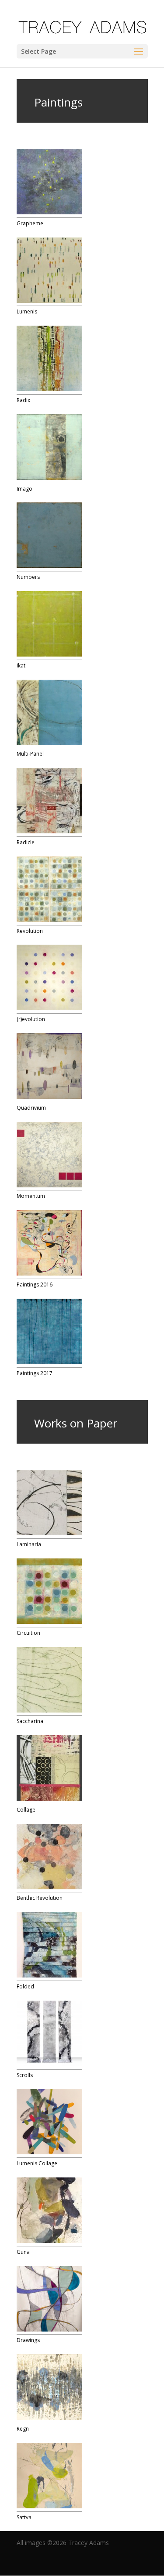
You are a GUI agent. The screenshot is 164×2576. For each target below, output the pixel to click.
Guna (23, 2252)
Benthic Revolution (40, 1898)
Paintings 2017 (35, 1373)
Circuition (28, 1633)
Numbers (28, 577)
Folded (25, 1986)
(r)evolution (31, 1019)
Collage (26, 1810)
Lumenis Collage (37, 2163)
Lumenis (27, 311)
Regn (23, 2429)
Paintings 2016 (35, 1285)
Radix (23, 400)
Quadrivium (31, 1108)
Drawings (28, 2340)
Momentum (31, 1196)
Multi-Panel (30, 754)
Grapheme (30, 223)
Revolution (30, 931)
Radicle (26, 842)
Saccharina (30, 1721)
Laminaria (29, 1544)
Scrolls (25, 2075)
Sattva (24, 2517)
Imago (24, 489)
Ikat (21, 665)
